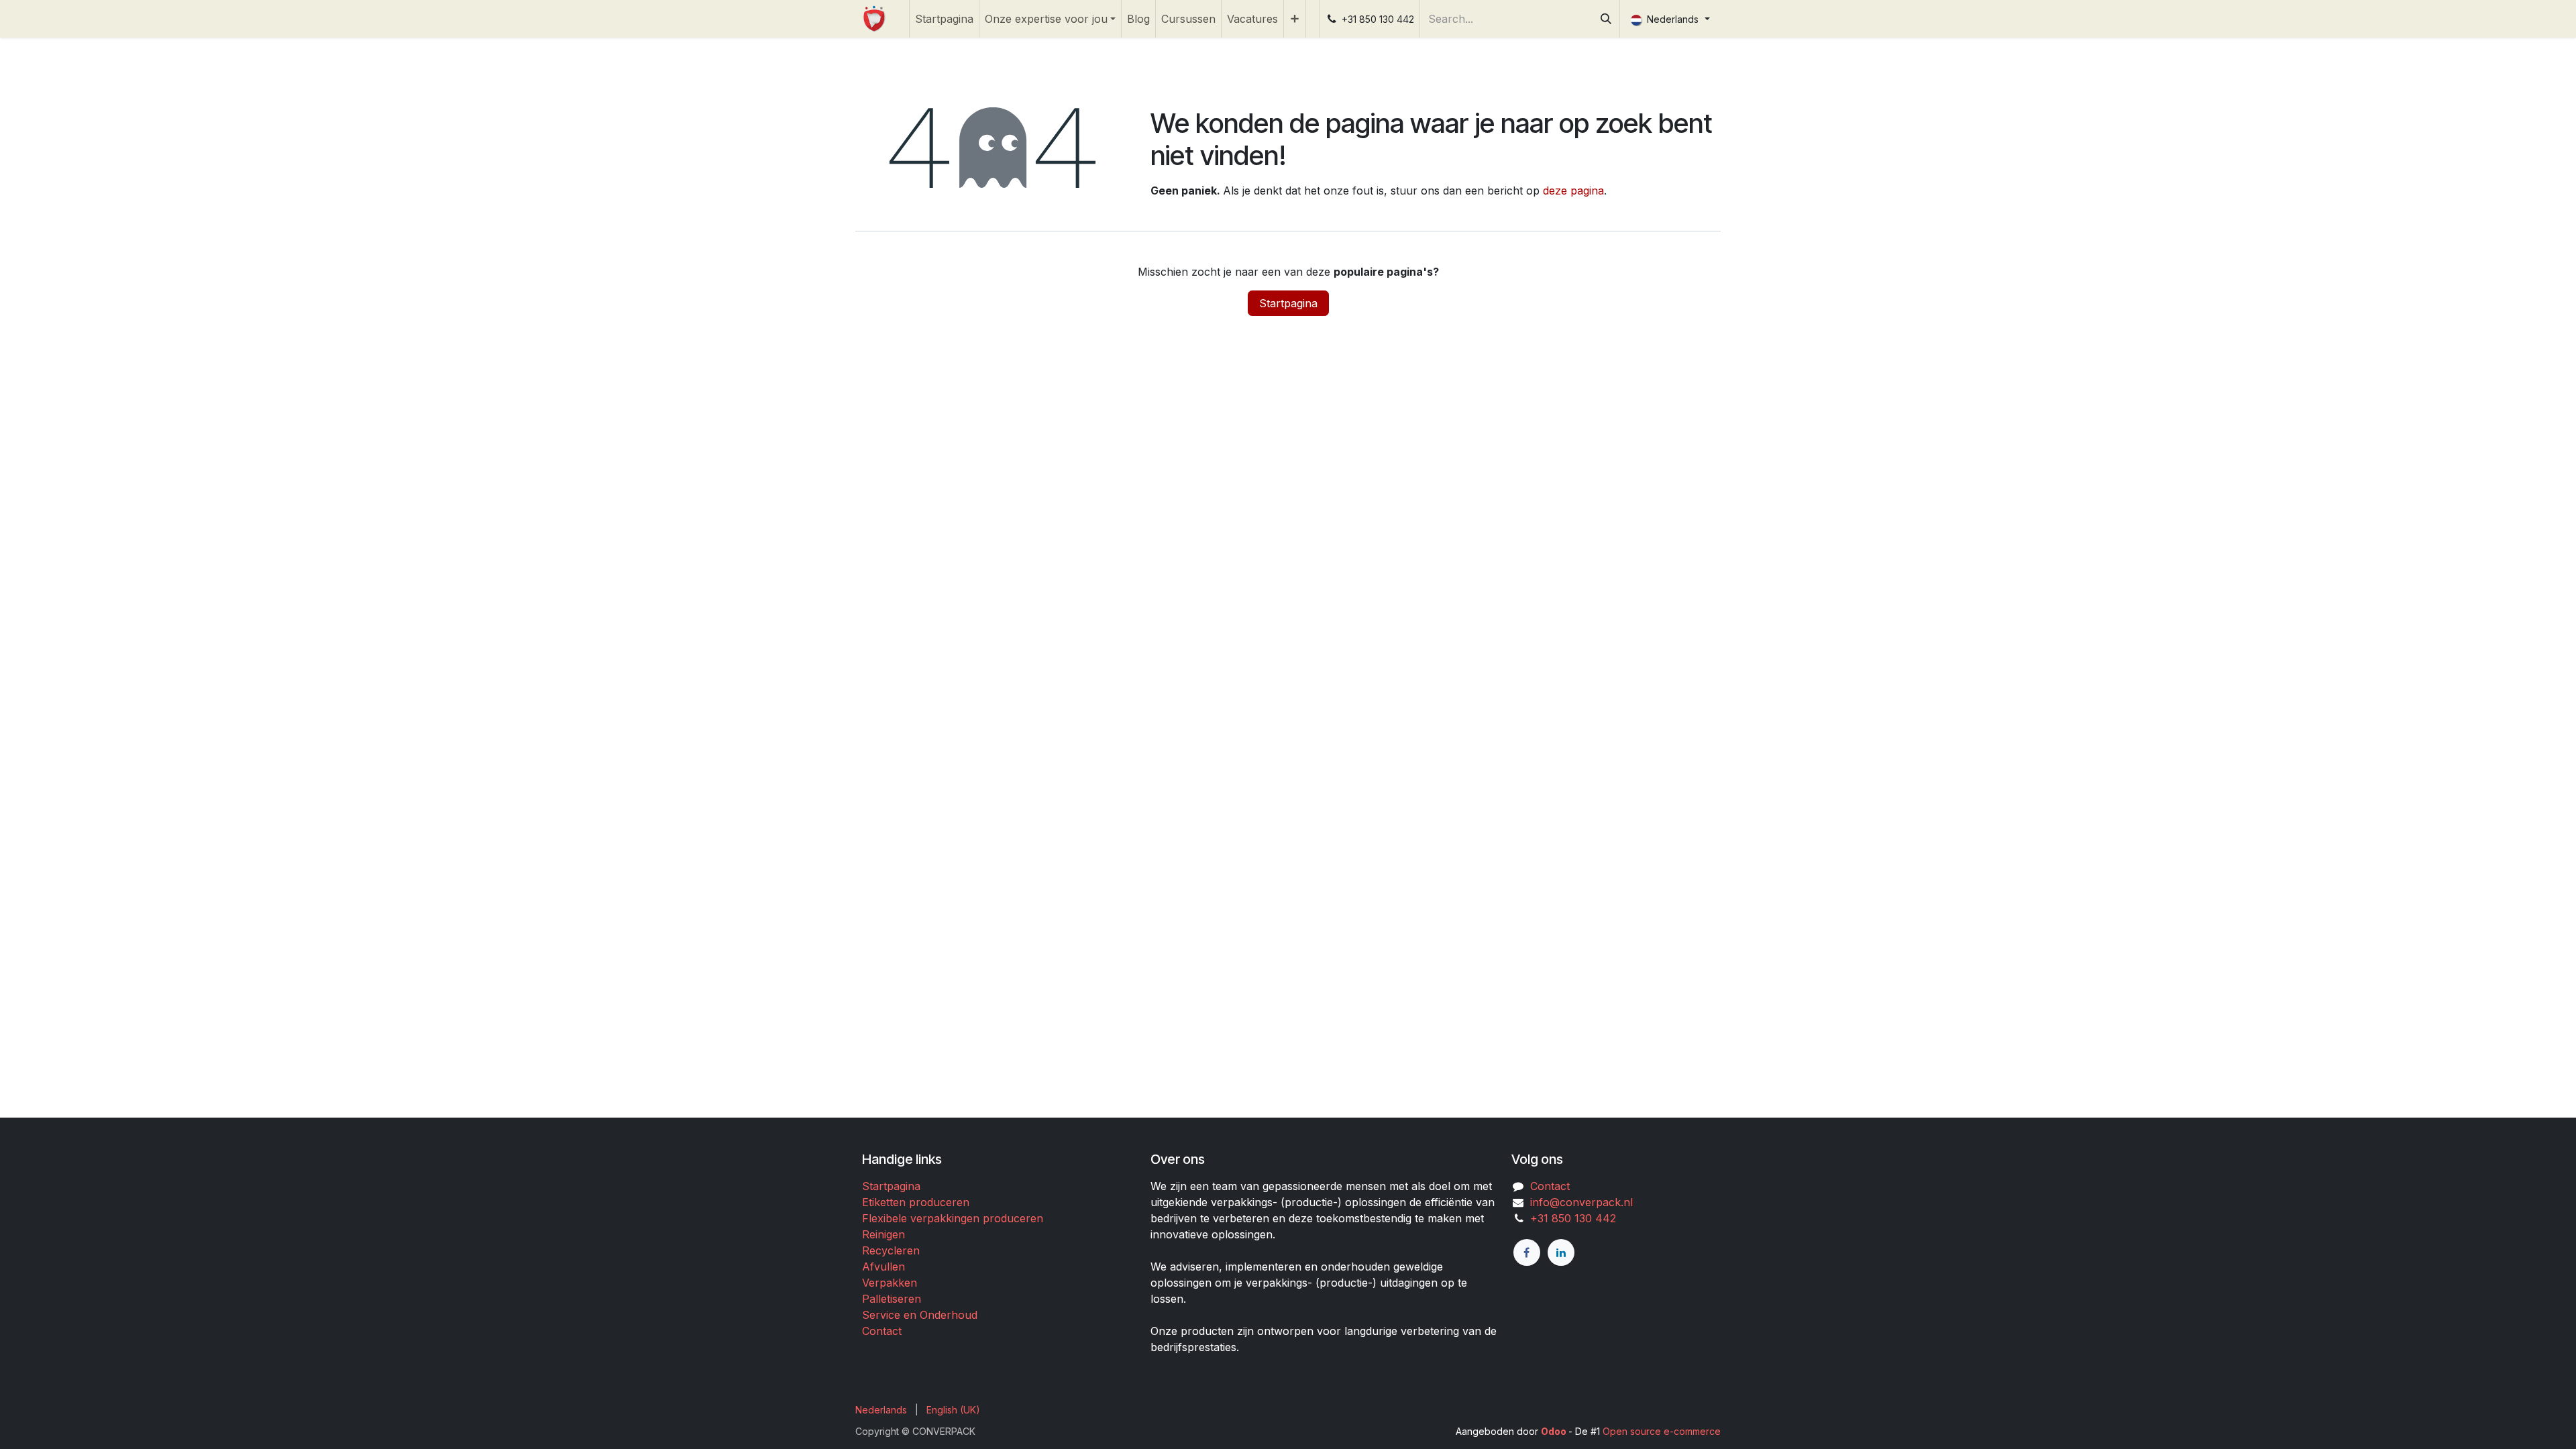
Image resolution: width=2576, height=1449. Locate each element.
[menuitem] (944, 19)
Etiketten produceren (916, 1202)
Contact (882, 1331)
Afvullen (883, 1267)
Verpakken (890, 1283)
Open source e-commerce (1662, 1431)
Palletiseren (892, 1299)
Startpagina (1288, 303)
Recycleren (891, 1250)
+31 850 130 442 (1570, 1218)
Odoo (1555, 1431)
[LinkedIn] (1561, 1252)
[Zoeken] (1606, 19)
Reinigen (883, 1234)
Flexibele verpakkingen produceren (953, 1218)
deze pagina (1573, 191)
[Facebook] (1527, 1252)
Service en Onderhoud (920, 1315)
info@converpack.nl (1581, 1202)
